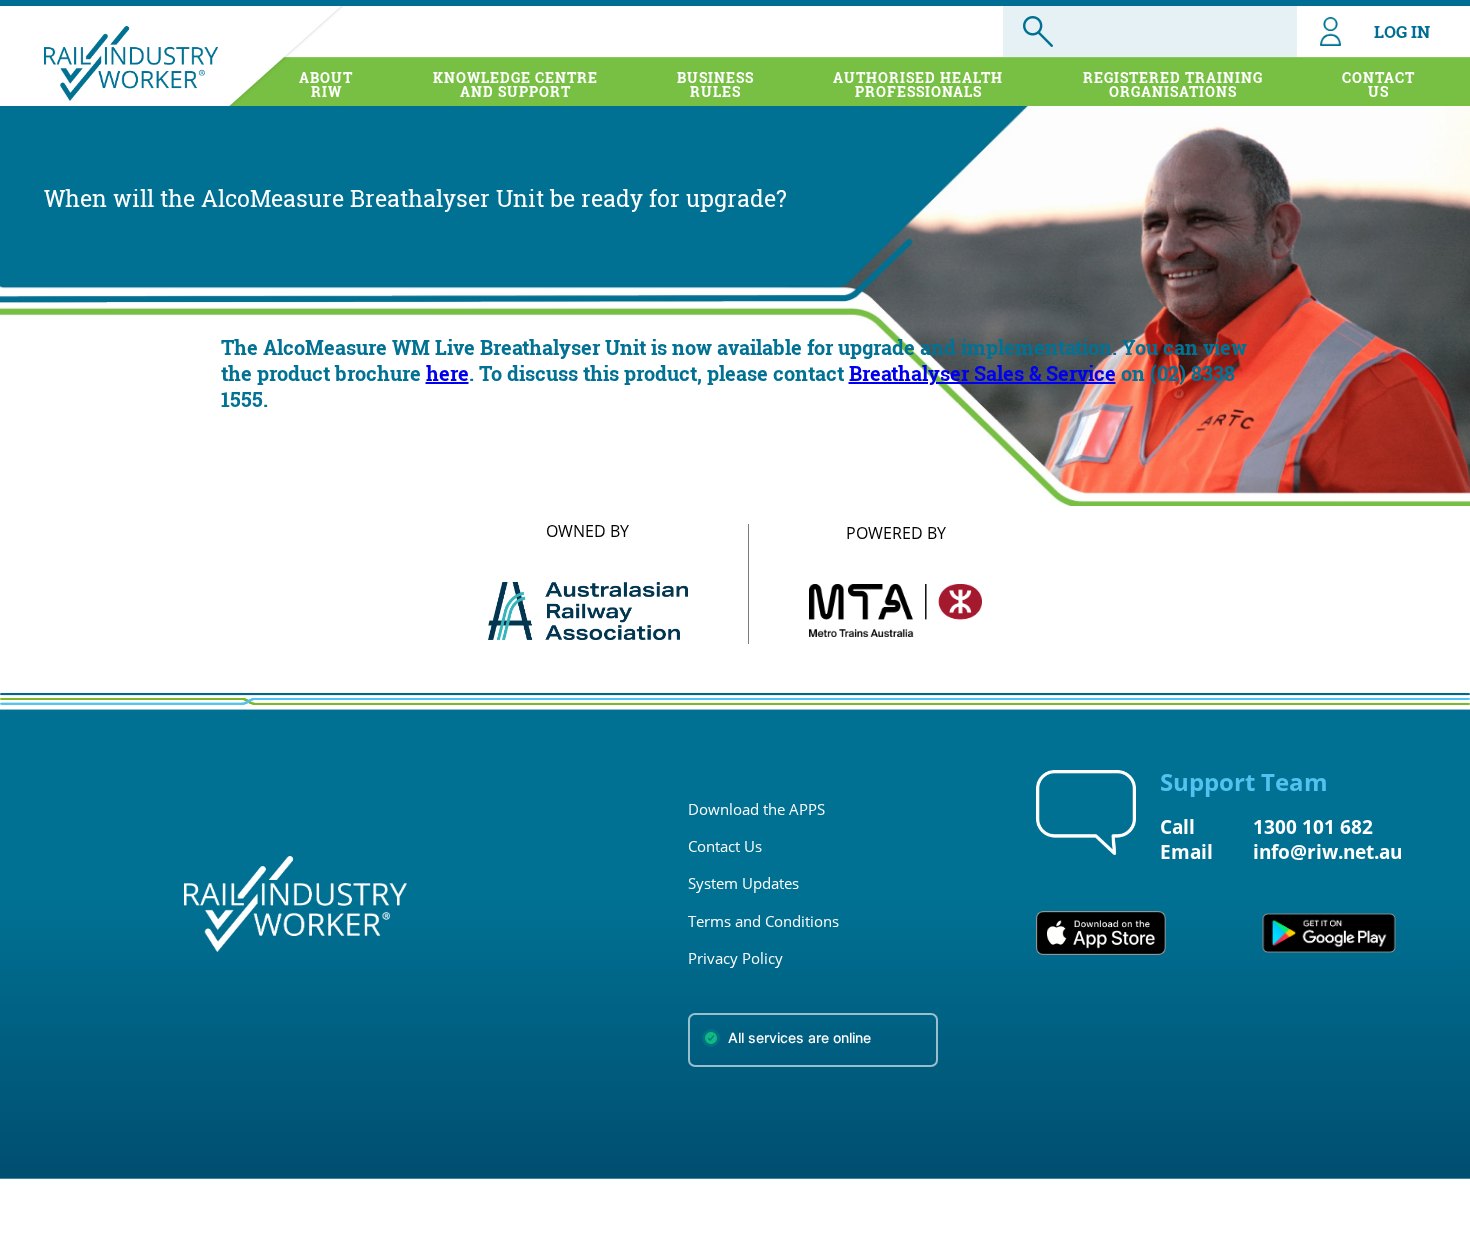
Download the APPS (756, 809)
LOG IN (1402, 31)
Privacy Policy (735, 958)
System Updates (743, 883)
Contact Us (725, 846)
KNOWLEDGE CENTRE (515, 85)
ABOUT (326, 85)
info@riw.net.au (1327, 851)
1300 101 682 (1313, 826)
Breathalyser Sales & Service (982, 373)
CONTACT (1378, 85)
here (447, 373)
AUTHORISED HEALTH (918, 85)
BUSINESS (715, 85)
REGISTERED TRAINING (1173, 85)
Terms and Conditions (763, 921)
